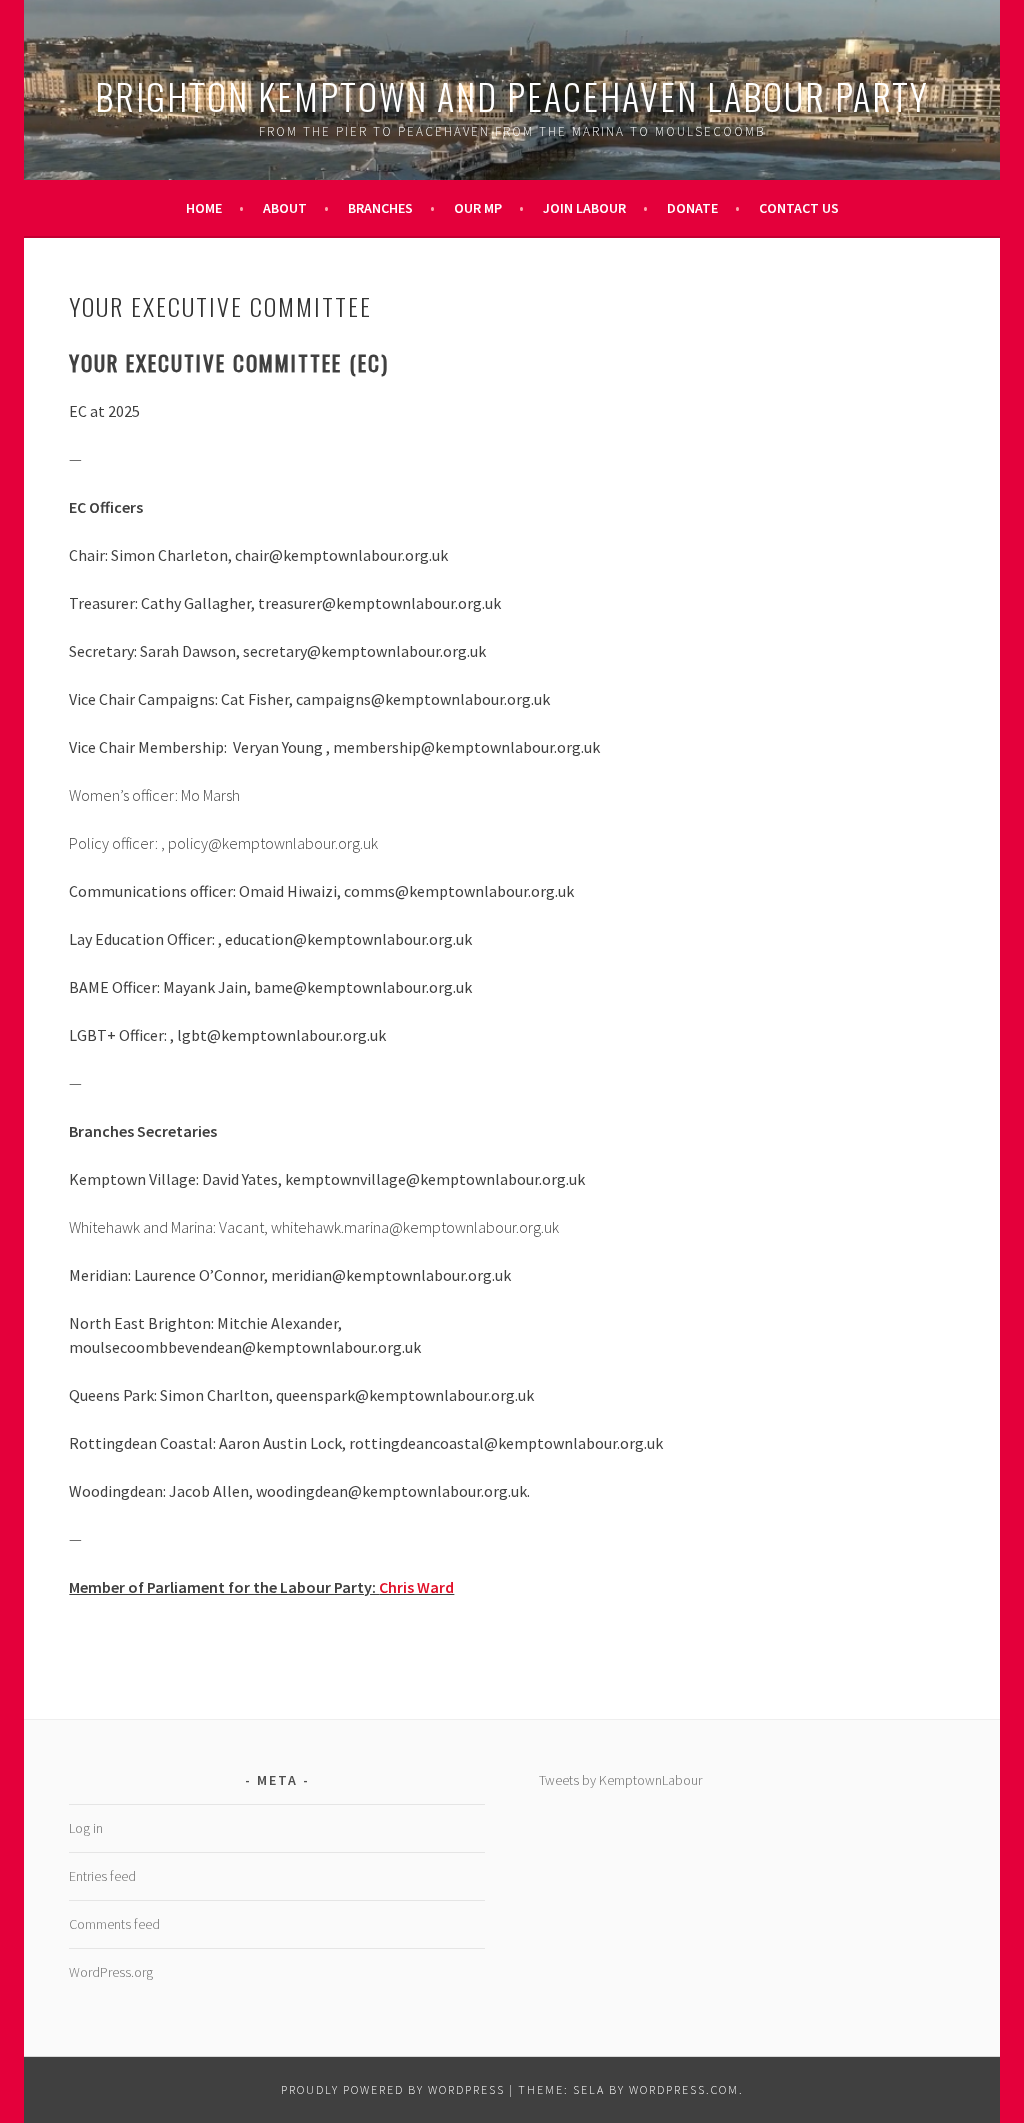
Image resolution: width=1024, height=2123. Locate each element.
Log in (86, 1828)
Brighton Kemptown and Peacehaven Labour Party (512, 95)
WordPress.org (111, 1972)
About (285, 208)
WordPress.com (684, 2089)
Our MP (478, 208)
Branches (380, 208)
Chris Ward (416, 1587)
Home (204, 208)
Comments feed (114, 1924)
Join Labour (584, 208)
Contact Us (799, 208)
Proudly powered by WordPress (393, 2089)
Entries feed (102, 1876)
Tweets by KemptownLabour (620, 1780)
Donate (692, 208)
